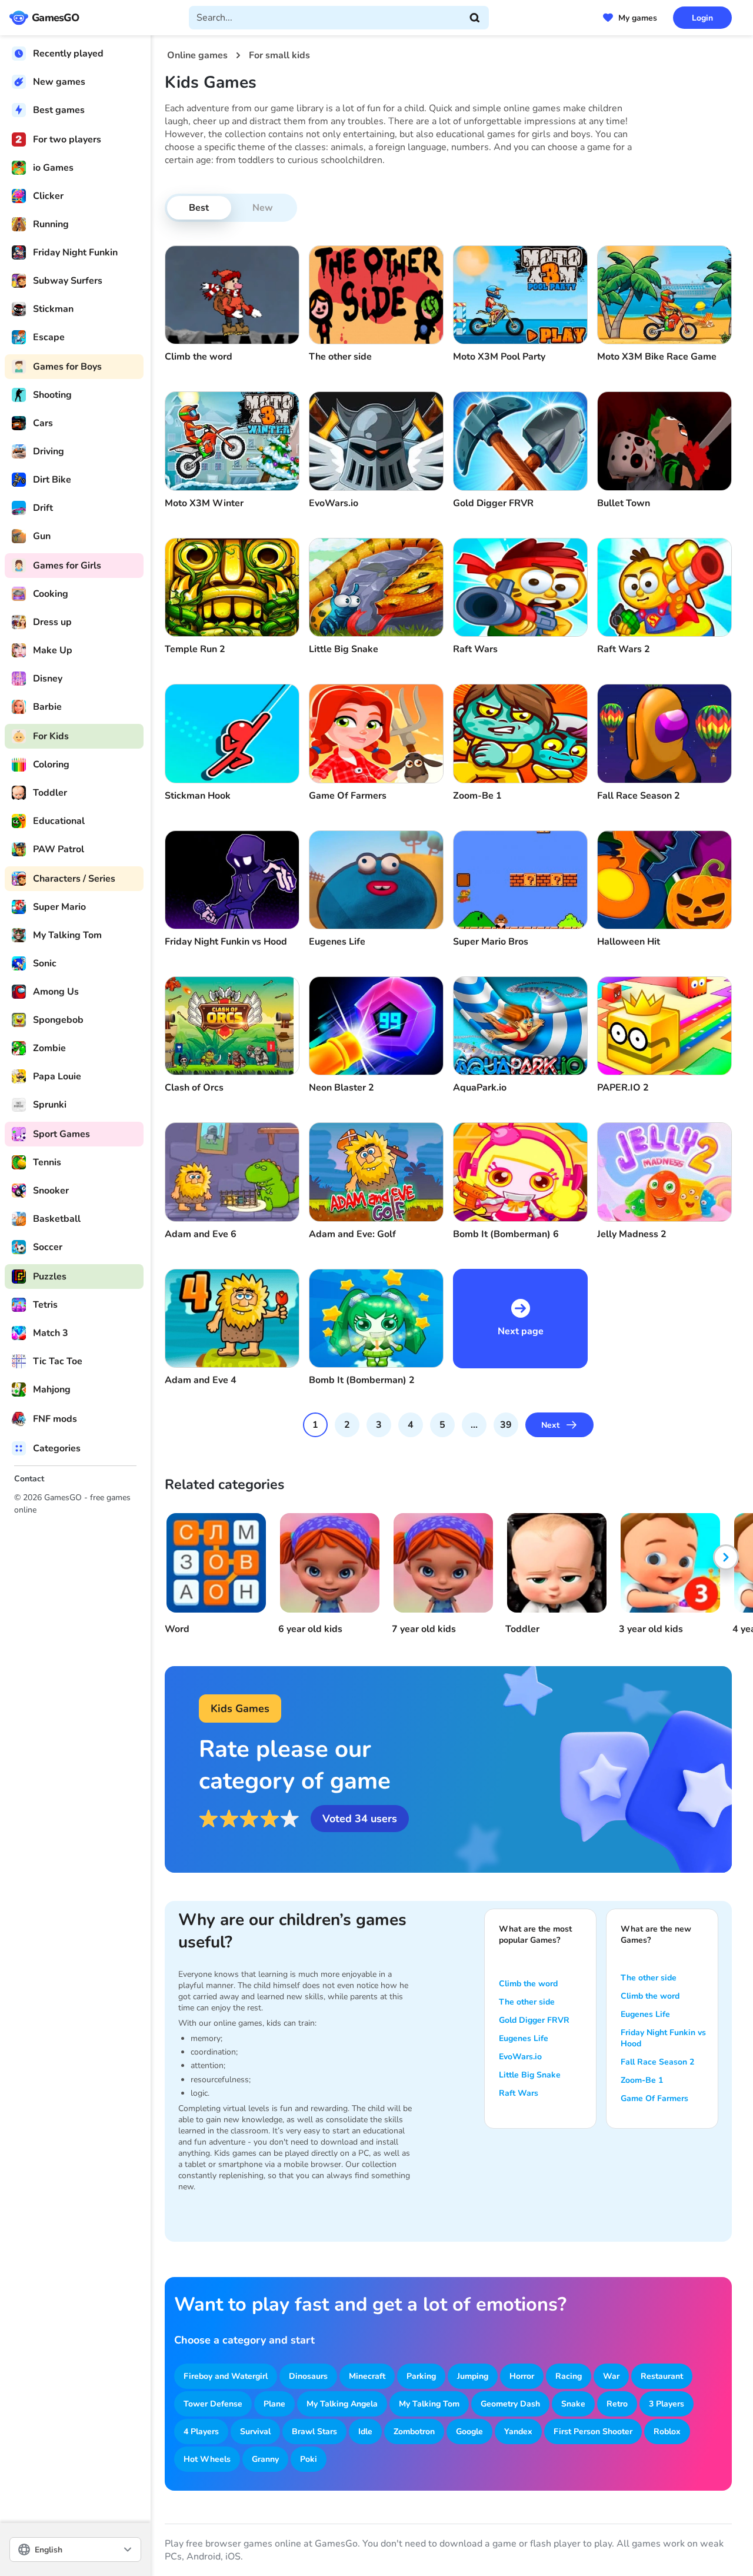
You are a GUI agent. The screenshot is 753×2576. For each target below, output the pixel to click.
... (474, 1425)
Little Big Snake (530, 2075)
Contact (29, 1479)
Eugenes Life (524, 2038)
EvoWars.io (520, 2057)
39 (506, 1425)
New (263, 208)
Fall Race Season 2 (657, 2062)
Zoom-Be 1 (642, 2080)
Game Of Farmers (654, 2098)
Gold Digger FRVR (534, 2020)
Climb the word (528, 1984)
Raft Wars (519, 2093)
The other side (527, 2002)
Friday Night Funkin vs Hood (663, 2038)
